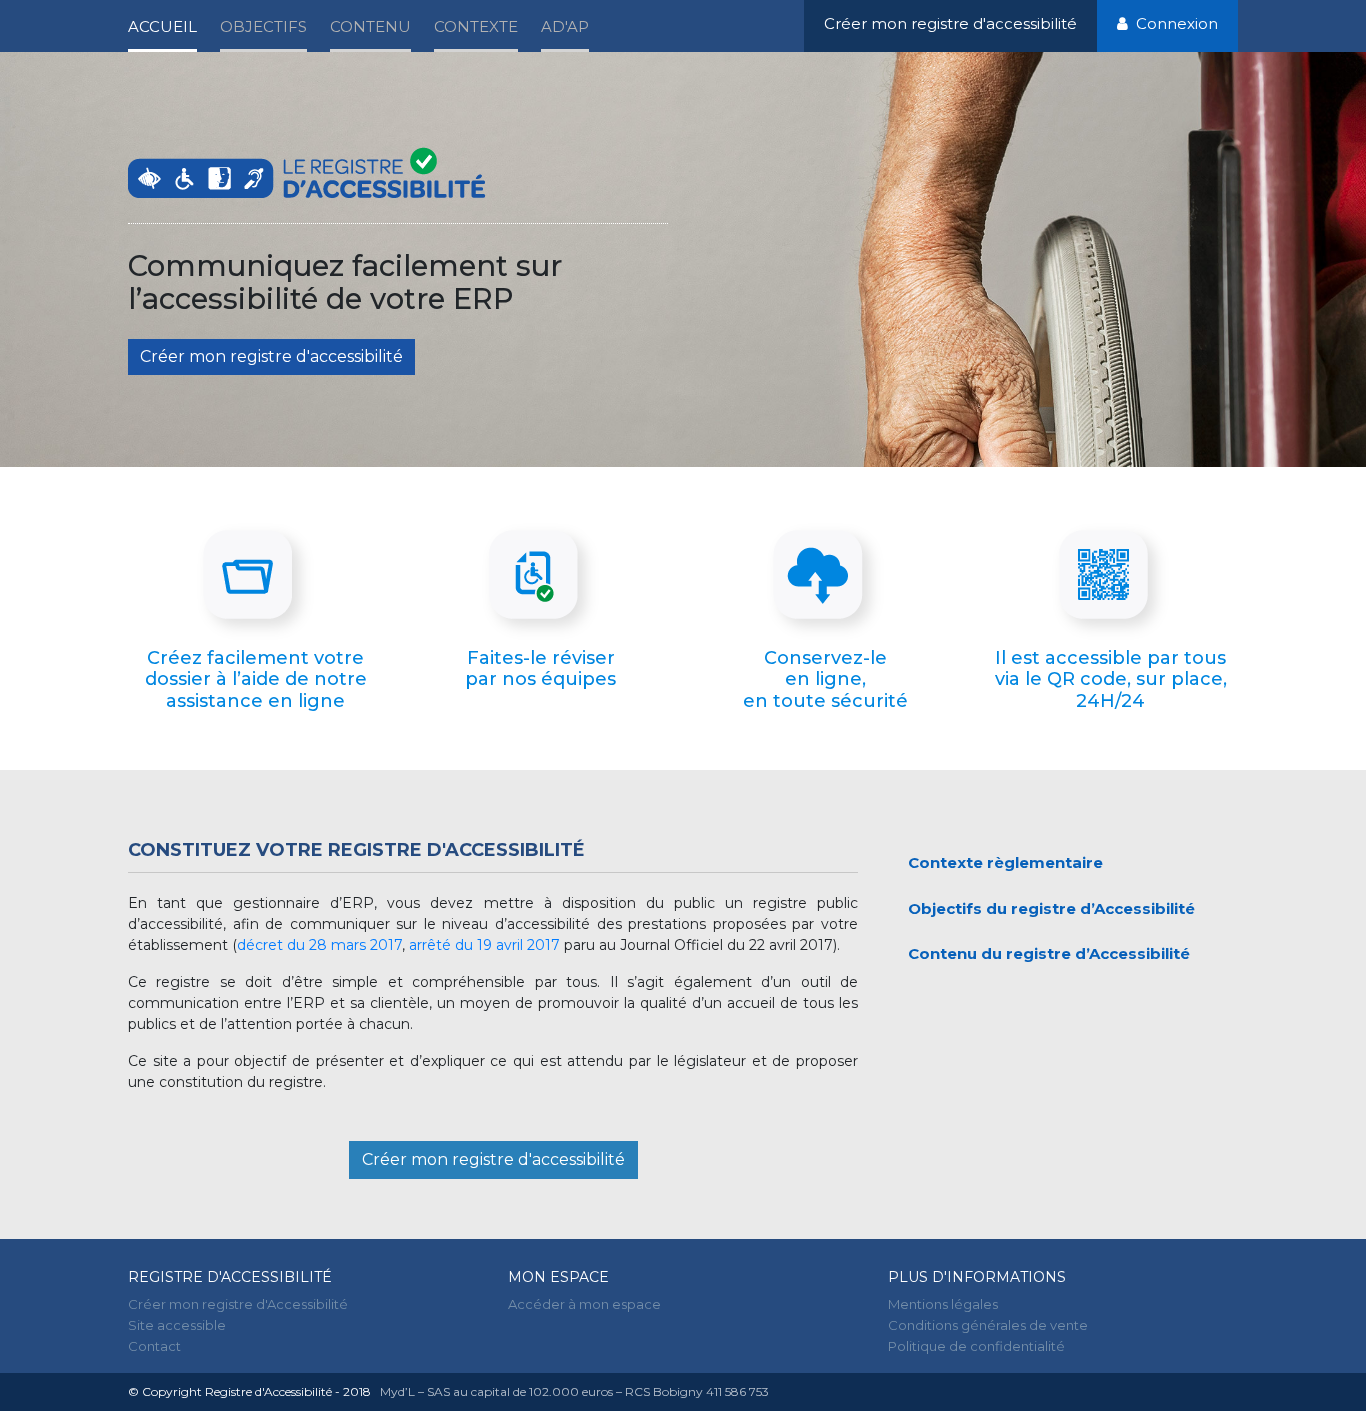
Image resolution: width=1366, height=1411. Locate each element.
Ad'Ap (565, 26)
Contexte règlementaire (1005, 862)
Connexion (1173, 23)
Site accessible (177, 1325)
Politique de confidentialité (976, 1346)
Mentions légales (943, 1304)
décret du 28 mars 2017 (319, 945)
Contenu (370, 26)
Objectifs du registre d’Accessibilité (1051, 908)
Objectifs (263, 26)
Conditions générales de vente (988, 1325)
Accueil (162, 26)
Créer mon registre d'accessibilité (950, 23)
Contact (154, 1346)
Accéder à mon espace (584, 1304)
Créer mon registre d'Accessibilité (238, 1304)
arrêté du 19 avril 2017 (486, 945)
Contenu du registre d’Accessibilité (1049, 953)
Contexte (476, 26)
